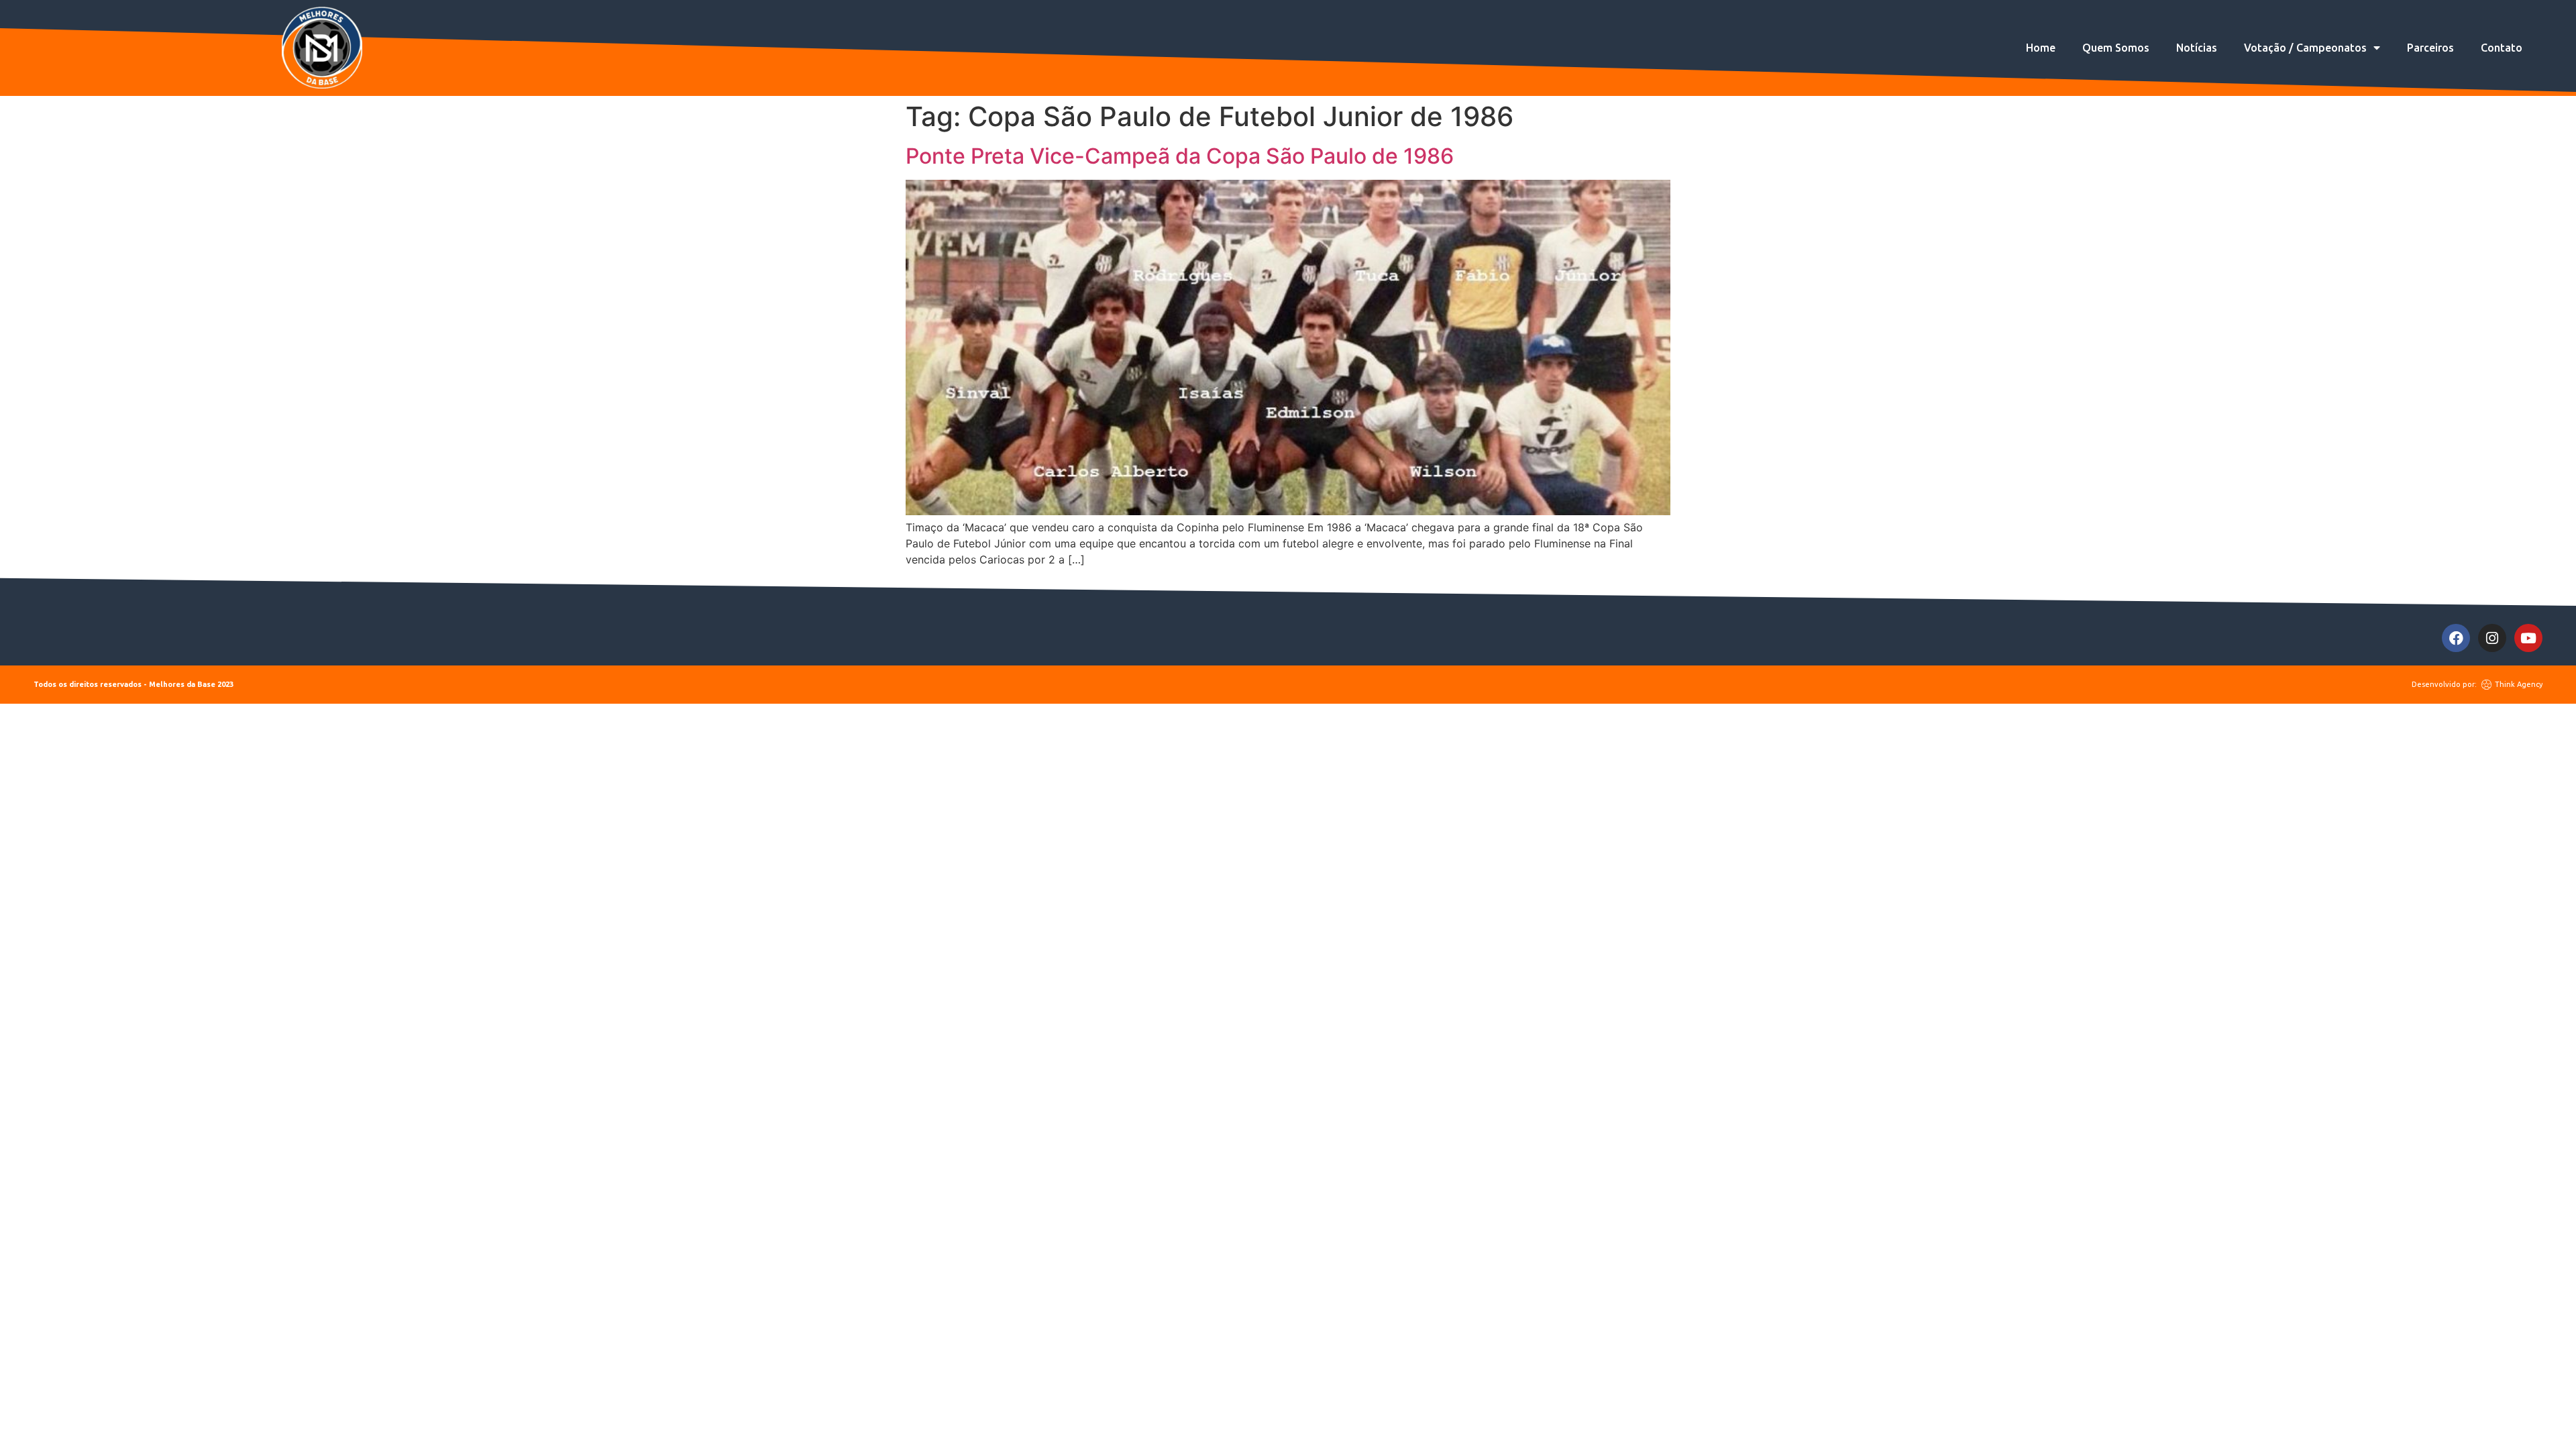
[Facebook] (2456, 638)
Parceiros (2430, 48)
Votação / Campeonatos (2305, 48)
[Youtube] (2528, 638)
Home (2041, 48)
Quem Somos (2116, 48)
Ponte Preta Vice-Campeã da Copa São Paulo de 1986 (1180, 156)
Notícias (2197, 48)
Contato (2502, 48)
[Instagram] (2492, 638)
